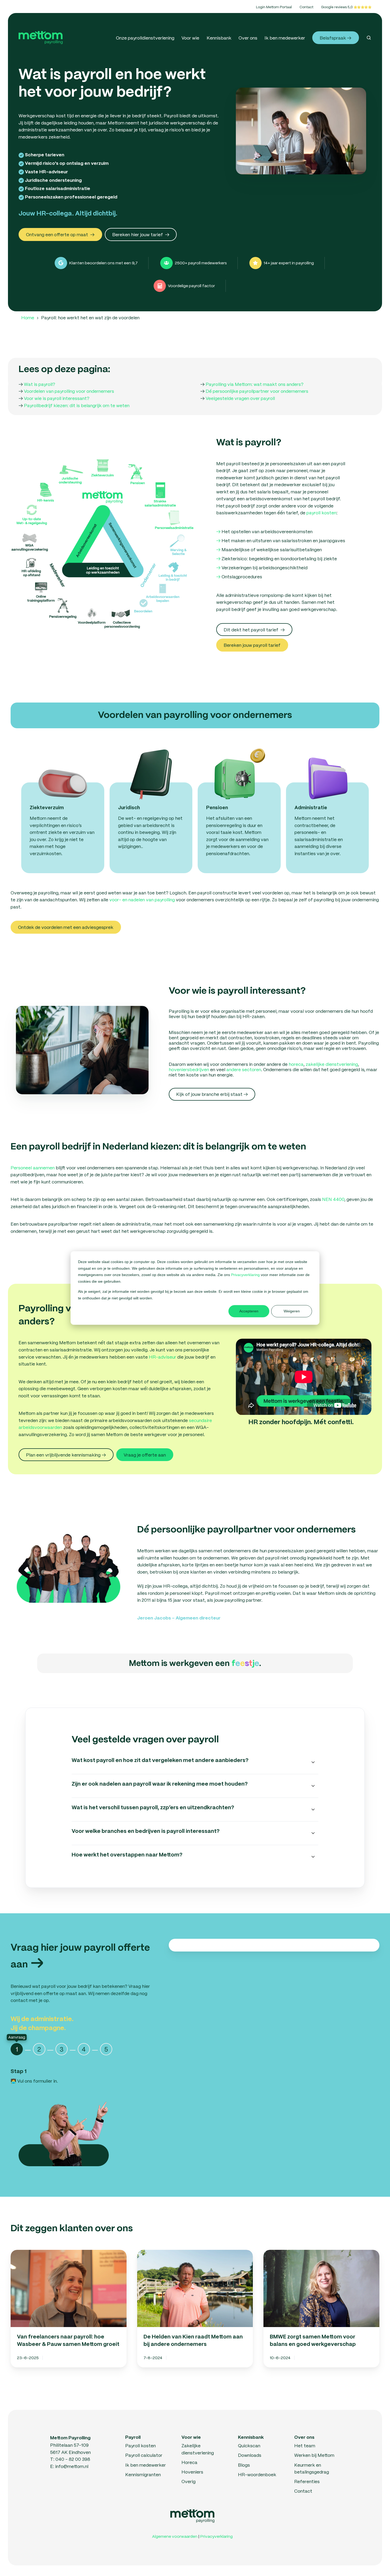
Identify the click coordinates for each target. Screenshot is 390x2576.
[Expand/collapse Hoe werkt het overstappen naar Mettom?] (313, 1857)
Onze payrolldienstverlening (145, 38)
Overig (188, 2481)
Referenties (307, 2481)
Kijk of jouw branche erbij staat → (212, 1094)
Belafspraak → (335, 38)
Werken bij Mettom (314, 2455)
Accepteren (249, 1311)
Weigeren (292, 1311)
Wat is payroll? (40, 384)
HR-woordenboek (257, 2474)
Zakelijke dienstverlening (198, 2449)
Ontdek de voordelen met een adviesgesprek (66, 927)
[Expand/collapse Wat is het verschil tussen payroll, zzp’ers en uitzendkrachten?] (313, 1810)
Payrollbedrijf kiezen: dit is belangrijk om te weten (77, 405)
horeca (296, 1064)
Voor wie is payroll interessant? (57, 398)
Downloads (250, 2455)
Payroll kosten (140, 2445)
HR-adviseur (162, 1357)
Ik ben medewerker (285, 38)
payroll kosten (321, 512)
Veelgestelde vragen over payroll (240, 398)
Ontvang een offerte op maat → (60, 234)
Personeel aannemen (33, 1168)
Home (28, 317)
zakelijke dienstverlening (332, 1064)
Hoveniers (192, 2472)
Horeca (189, 2462)
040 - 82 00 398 (73, 2459)
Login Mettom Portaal (274, 7)
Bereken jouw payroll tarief (252, 645)
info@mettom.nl (72, 2466)
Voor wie (190, 38)
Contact (306, 7)
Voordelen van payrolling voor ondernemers (69, 391)
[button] (369, 38)
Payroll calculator (144, 2455)
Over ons (248, 38)
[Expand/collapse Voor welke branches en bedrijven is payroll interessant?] (313, 1833)
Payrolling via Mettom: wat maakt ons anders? (255, 384)
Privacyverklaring (246, 1275)
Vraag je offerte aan (145, 1455)
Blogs (244, 2465)
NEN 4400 (333, 1199)
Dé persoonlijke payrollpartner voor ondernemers (257, 391)
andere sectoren (244, 1069)
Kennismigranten (143, 2474)
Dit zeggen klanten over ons (72, 2229)
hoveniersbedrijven (189, 1069)
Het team (305, 2445)
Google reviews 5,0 (337, 7)
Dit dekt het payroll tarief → (254, 630)
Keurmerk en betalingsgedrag (312, 2468)
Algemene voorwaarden (175, 2536)
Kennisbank (219, 38)
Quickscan (249, 2445)
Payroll (133, 2437)
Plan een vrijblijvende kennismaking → (66, 1455)
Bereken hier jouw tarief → (141, 234)
